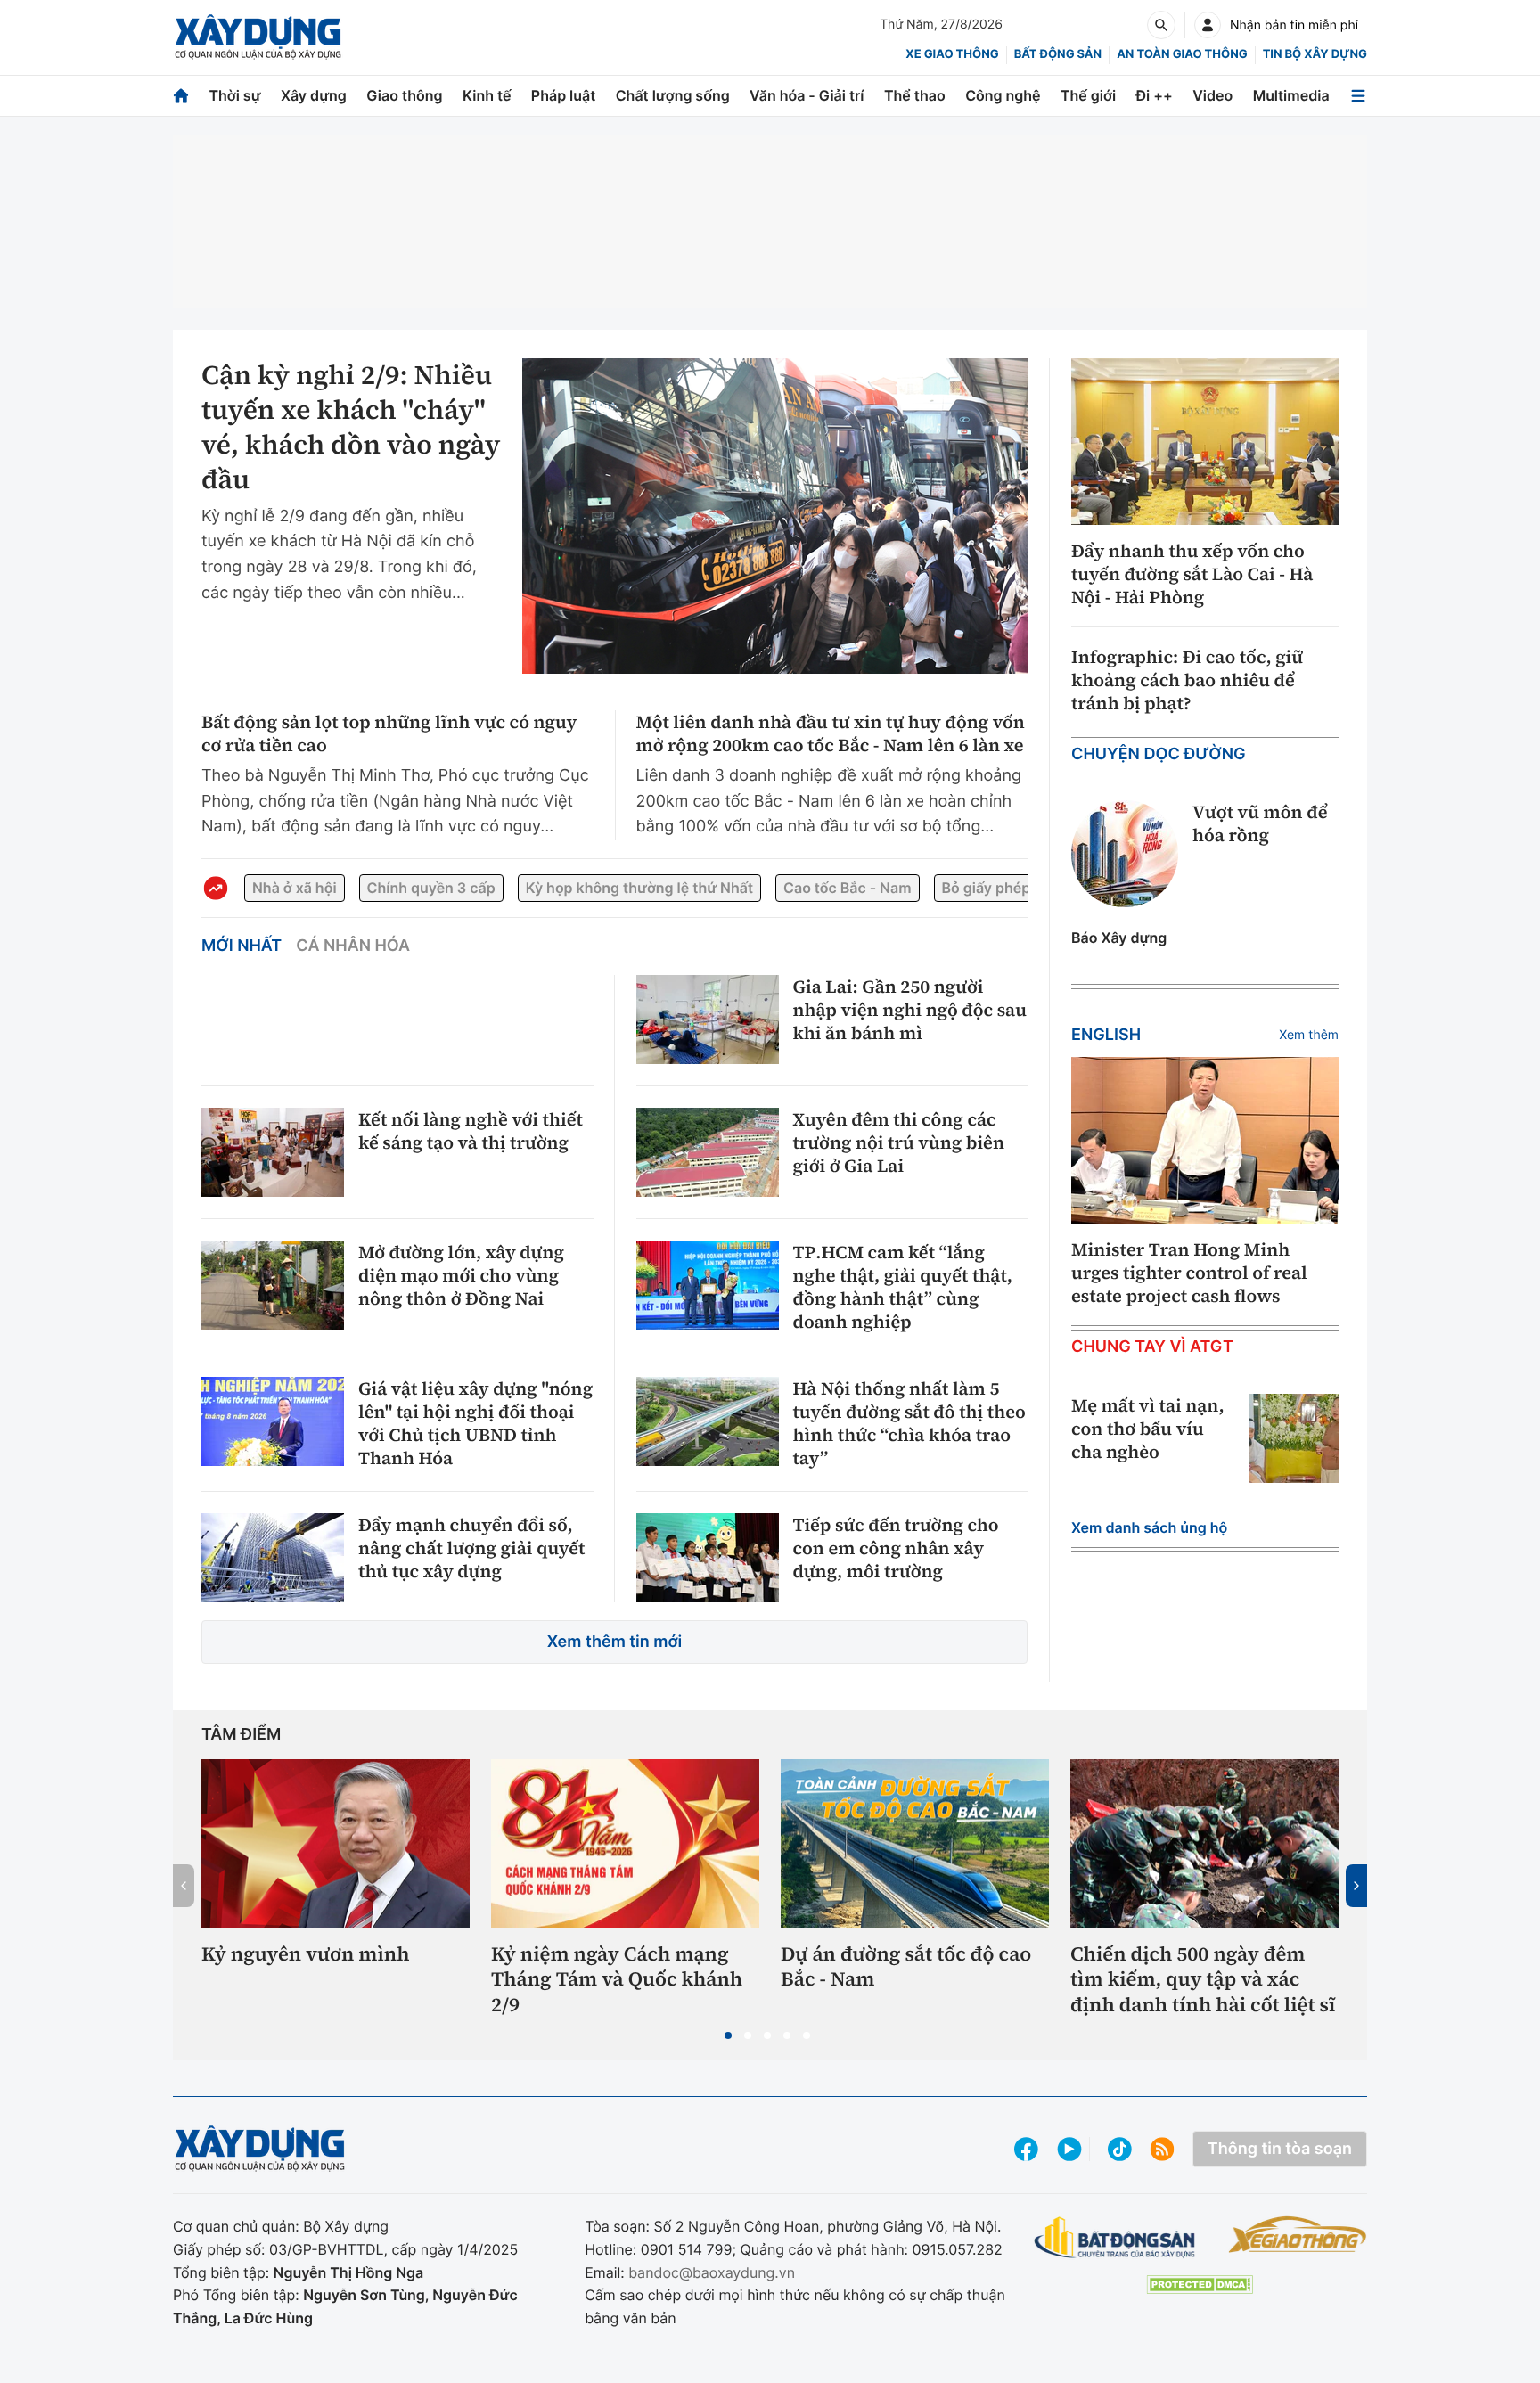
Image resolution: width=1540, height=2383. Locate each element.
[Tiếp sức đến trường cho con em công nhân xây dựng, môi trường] (708, 1558)
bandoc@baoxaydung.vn (712, 2272)
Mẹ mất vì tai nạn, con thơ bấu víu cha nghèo (1148, 1429)
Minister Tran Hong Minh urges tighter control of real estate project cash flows (1189, 1273)
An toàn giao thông (1182, 54)
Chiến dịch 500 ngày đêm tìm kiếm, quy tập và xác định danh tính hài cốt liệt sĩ (1203, 1980)
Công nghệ (1003, 95)
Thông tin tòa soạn (1280, 2149)
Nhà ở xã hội (295, 888)
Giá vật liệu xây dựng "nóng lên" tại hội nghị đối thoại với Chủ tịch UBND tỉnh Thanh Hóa (475, 1423)
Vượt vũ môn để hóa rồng (1260, 823)
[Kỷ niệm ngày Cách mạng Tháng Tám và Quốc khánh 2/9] (625, 1843)
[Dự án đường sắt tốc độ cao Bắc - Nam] (915, 1843)
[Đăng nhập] (1208, 25)
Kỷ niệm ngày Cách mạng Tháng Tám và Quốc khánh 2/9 (617, 1980)
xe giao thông (952, 54)
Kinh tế (487, 95)
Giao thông (404, 95)
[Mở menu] (1358, 96)
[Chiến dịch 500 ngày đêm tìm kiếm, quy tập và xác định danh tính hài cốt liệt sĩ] (1204, 1843)
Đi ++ (1155, 95)
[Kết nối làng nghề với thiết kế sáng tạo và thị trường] (273, 1152)
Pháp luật (563, 95)
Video (1212, 95)
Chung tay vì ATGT (1152, 1347)
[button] (728, 2035)
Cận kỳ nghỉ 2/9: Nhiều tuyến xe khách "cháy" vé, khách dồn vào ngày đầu (351, 428)
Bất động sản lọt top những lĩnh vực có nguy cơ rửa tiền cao (389, 733)
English (1106, 1035)
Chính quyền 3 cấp (431, 888)
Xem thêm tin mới (615, 1642)
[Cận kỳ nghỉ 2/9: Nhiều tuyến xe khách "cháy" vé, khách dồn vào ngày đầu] (775, 516)
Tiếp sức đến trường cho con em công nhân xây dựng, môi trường (896, 1548)
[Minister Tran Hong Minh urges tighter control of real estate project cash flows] (1205, 1141)
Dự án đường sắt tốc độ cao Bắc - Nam (906, 1967)
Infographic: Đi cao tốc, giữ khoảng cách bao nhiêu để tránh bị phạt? (1187, 680)
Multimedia (1291, 95)
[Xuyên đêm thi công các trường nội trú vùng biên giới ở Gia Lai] (708, 1152)
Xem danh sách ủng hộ (1149, 1527)
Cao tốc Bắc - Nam (847, 888)
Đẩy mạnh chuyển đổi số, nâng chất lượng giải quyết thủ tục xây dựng (471, 1548)
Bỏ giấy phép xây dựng (1020, 888)
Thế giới (1088, 95)
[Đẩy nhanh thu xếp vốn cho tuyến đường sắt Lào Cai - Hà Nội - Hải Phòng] (1205, 442)
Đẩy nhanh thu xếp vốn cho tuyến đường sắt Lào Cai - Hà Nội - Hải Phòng (1192, 574)
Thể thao (915, 95)
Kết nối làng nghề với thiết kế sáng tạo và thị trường (471, 1131)
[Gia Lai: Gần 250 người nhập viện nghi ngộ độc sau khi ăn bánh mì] (708, 1020)
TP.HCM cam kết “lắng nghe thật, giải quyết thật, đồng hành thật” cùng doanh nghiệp (903, 1287)
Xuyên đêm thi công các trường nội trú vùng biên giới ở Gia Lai (899, 1142)
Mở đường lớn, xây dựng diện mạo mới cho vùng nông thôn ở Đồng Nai (461, 1275)
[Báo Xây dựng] (258, 37)
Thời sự (234, 95)
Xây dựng (314, 95)
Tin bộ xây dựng (1315, 54)
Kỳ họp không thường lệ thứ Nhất (639, 888)
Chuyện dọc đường (1159, 754)
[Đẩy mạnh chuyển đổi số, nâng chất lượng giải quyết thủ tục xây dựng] (273, 1558)
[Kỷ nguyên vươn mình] (336, 1843)
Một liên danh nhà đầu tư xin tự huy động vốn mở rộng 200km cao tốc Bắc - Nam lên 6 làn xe (831, 733)
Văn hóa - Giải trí (807, 95)
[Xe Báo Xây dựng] (1297, 2234)
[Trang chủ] (181, 96)
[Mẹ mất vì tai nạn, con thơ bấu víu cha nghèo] (1294, 1438)
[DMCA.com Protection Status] (1200, 2285)
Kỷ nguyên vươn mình (306, 1955)
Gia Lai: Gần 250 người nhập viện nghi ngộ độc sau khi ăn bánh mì (910, 1010)
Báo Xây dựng (1119, 938)
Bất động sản (1058, 54)
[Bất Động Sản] (1115, 2238)
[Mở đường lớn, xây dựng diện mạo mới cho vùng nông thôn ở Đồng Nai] (273, 1285)
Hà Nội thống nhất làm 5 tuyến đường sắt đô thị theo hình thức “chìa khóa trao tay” (909, 1423)
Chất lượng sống (673, 95)
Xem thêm (1309, 1035)
